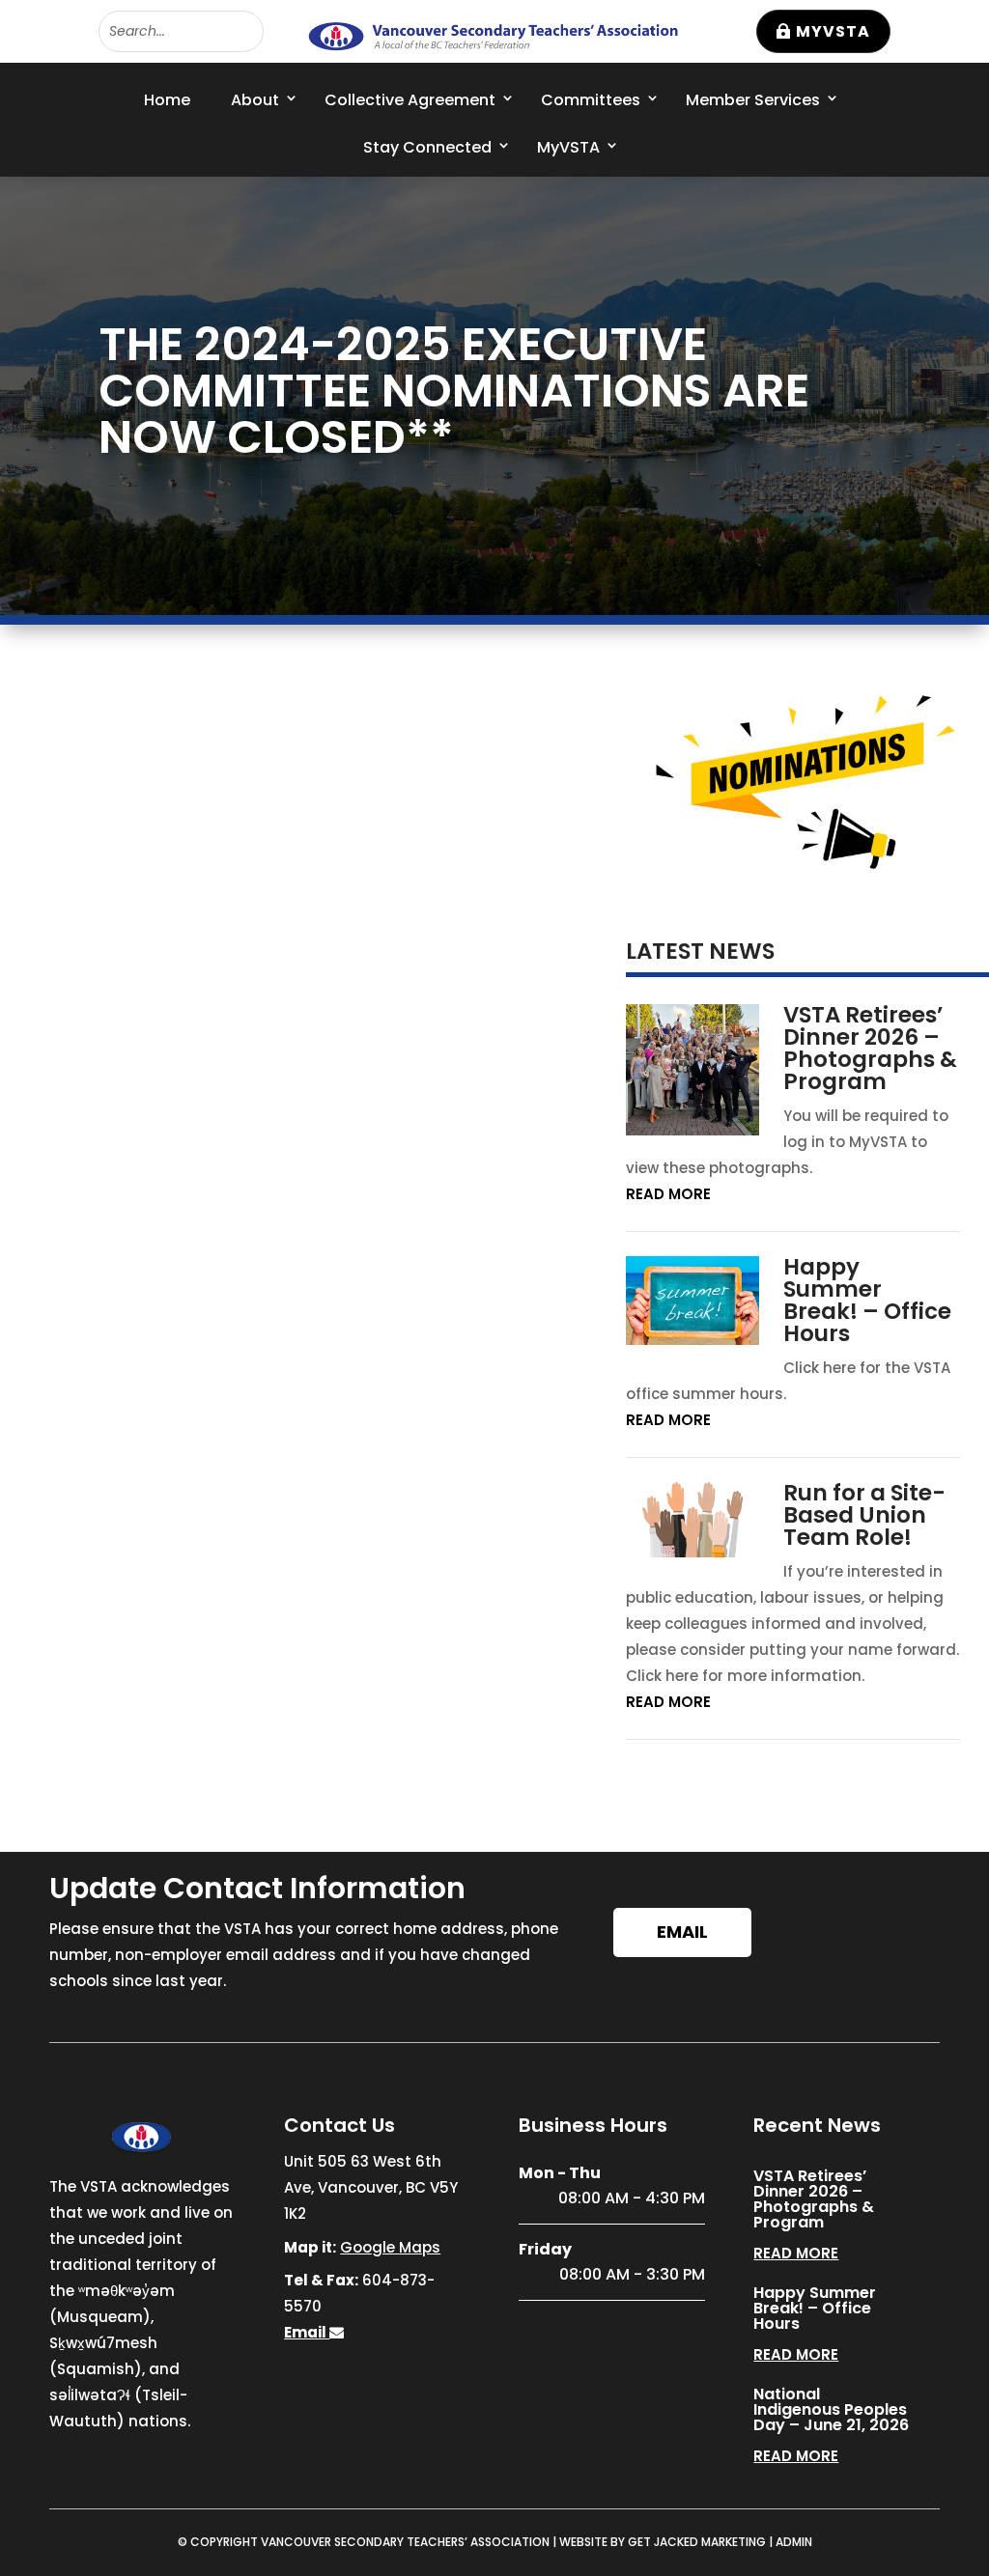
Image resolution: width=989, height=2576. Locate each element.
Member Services (753, 100)
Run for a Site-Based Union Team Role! (864, 1515)
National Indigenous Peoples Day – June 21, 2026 (831, 2409)
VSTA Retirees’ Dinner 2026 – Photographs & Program (870, 1048)
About (255, 100)
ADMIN (794, 2542)
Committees (591, 100)
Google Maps (390, 2247)
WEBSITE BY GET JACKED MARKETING (663, 2542)
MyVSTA (833, 31)
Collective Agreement (410, 100)
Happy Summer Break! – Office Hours (867, 1300)
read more (668, 1194)
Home (167, 100)
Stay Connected (427, 147)
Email (682, 1932)
